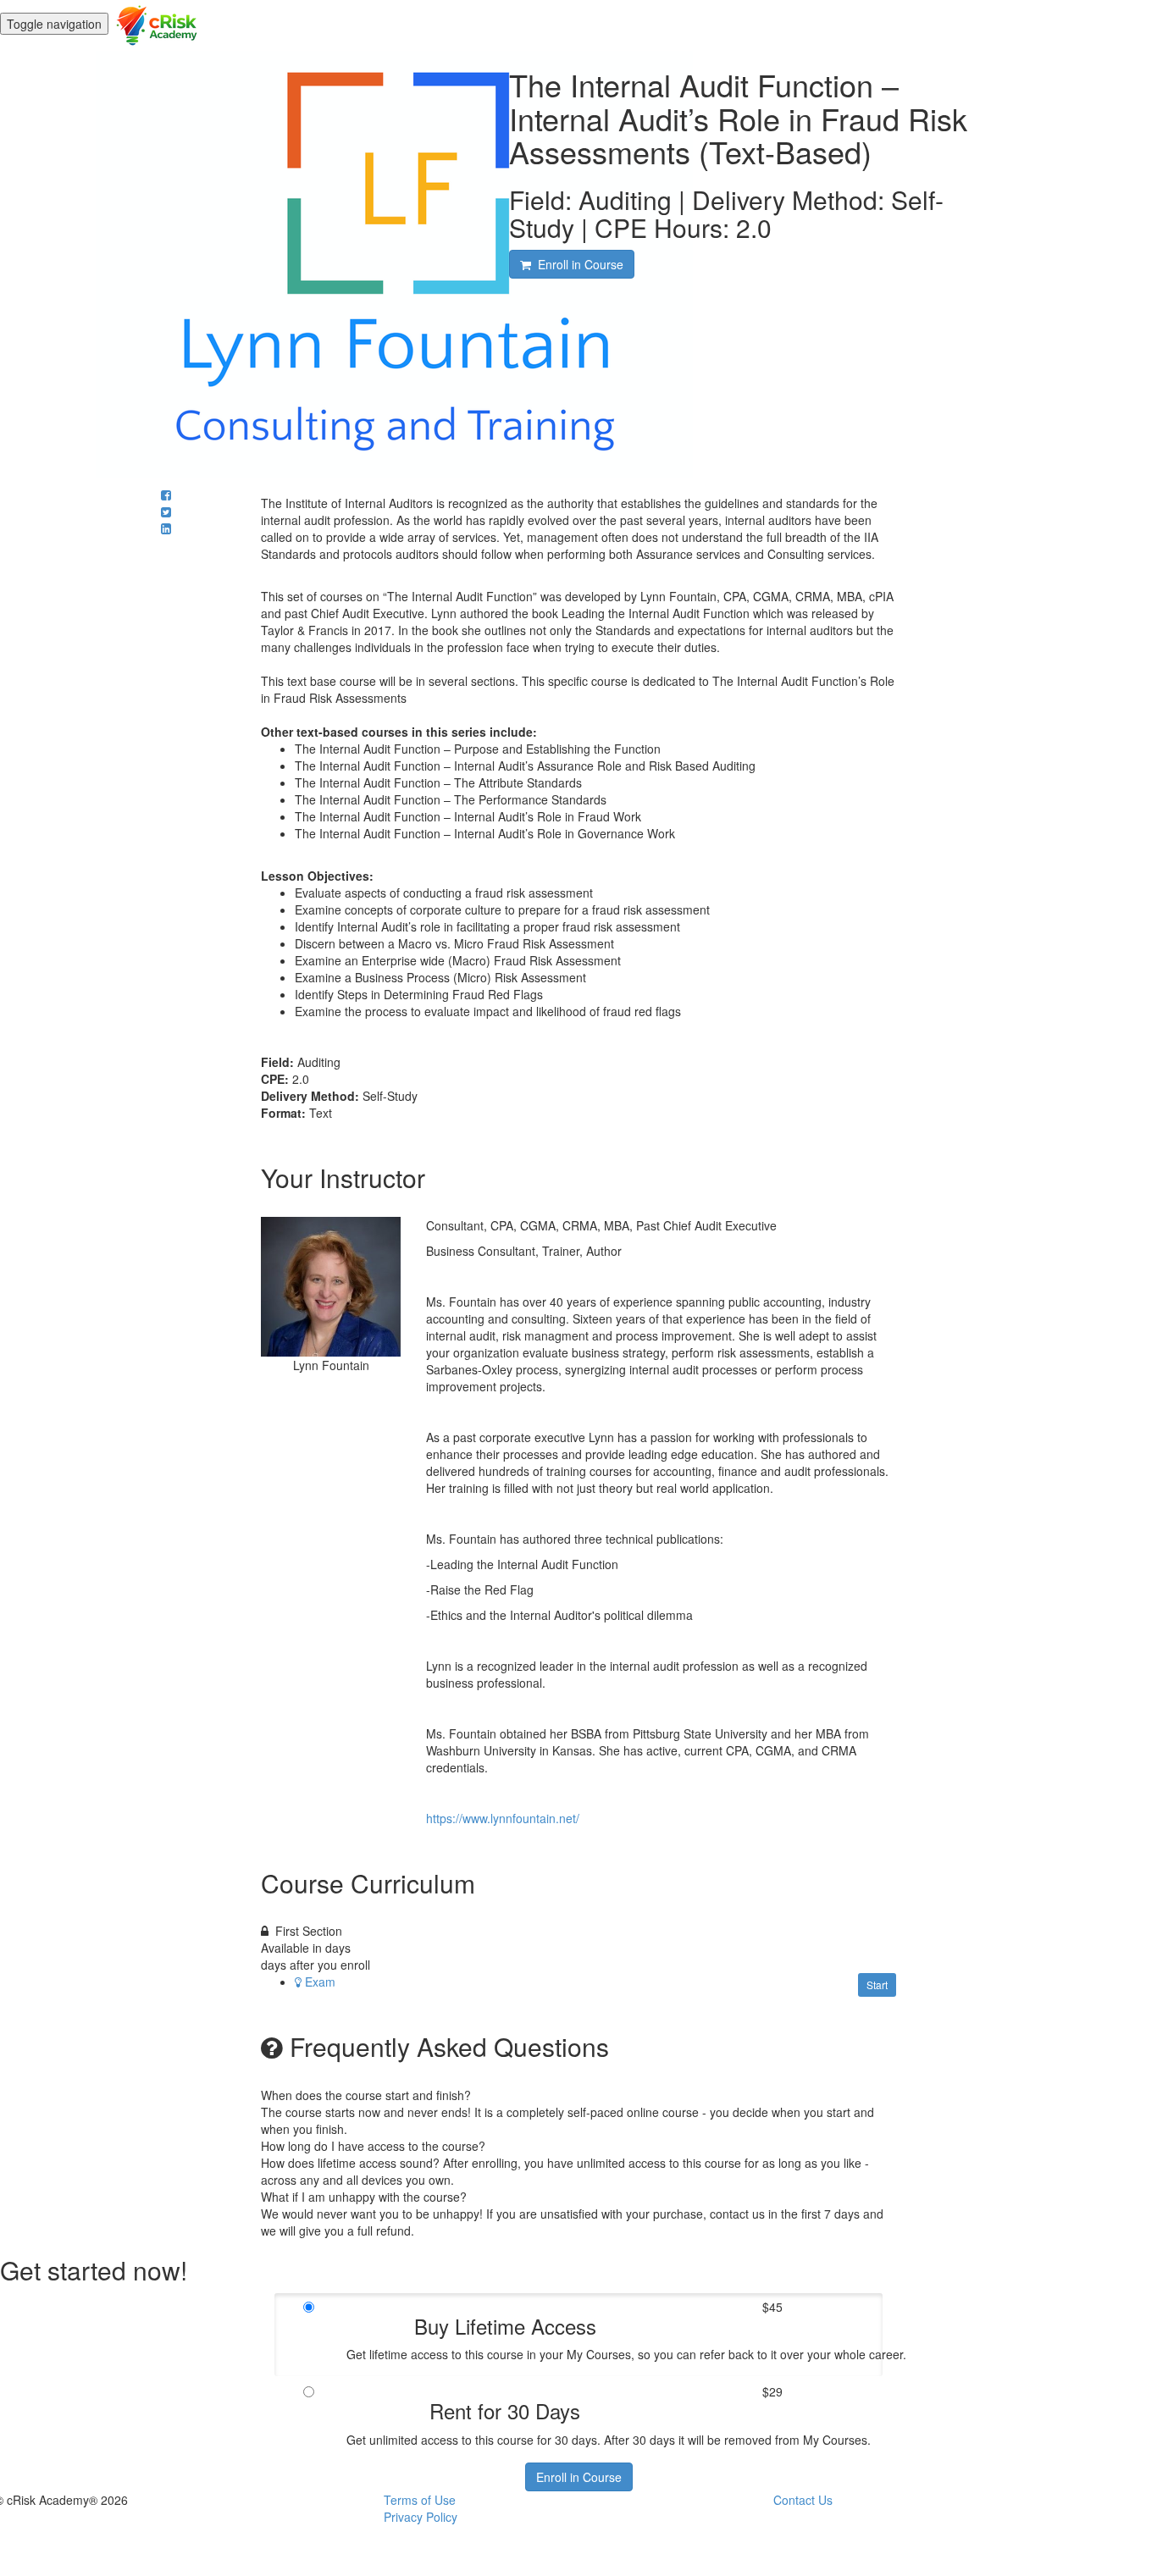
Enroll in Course (579, 2477)
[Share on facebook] (166, 495)
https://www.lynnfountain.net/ (503, 1818)
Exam (320, 1982)
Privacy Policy (421, 2517)
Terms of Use (420, 2500)
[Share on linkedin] (166, 528)
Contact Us (803, 2500)
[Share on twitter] (166, 511)
